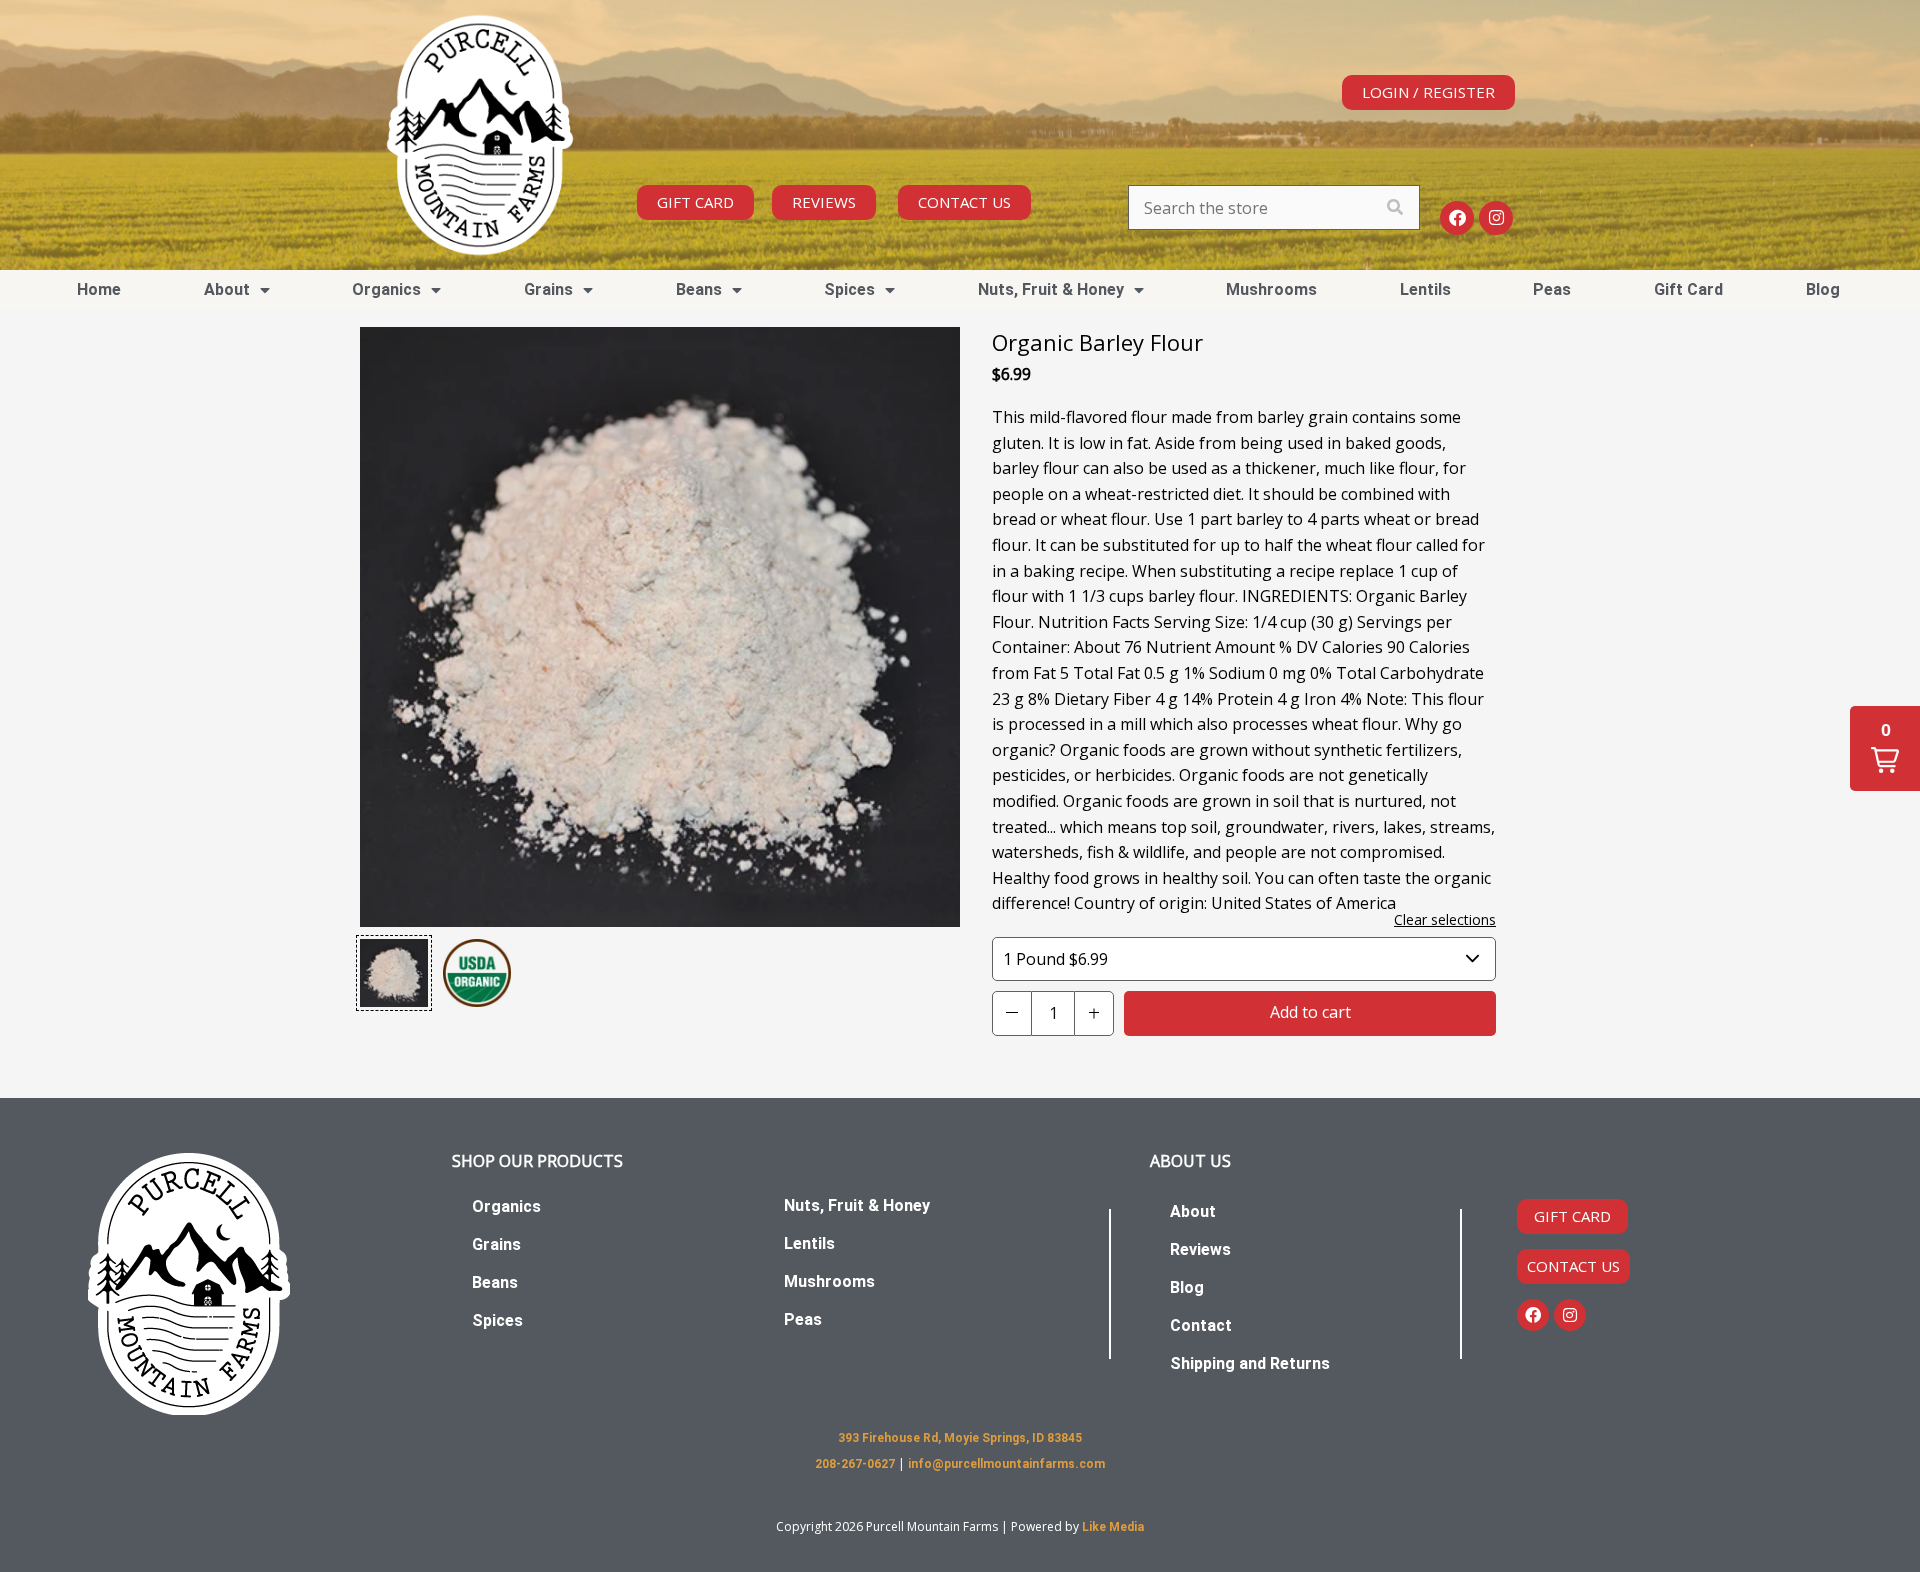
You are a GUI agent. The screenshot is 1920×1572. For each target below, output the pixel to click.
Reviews (1200, 1249)
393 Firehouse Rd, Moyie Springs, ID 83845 (960, 1438)
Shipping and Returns (1250, 1363)
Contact (1201, 1325)
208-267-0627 (856, 1464)
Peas (1552, 289)
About (1193, 1211)
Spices (497, 1320)
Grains (496, 1244)
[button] (394, 973)
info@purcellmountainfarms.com (1006, 1464)
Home (99, 289)
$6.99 (1055, 959)
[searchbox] (1274, 207)
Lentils (1425, 289)
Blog (1823, 289)
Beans (495, 1282)
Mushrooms (1271, 289)
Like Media (1113, 1527)
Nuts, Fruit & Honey (1051, 289)
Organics (506, 1206)
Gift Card (1688, 289)
